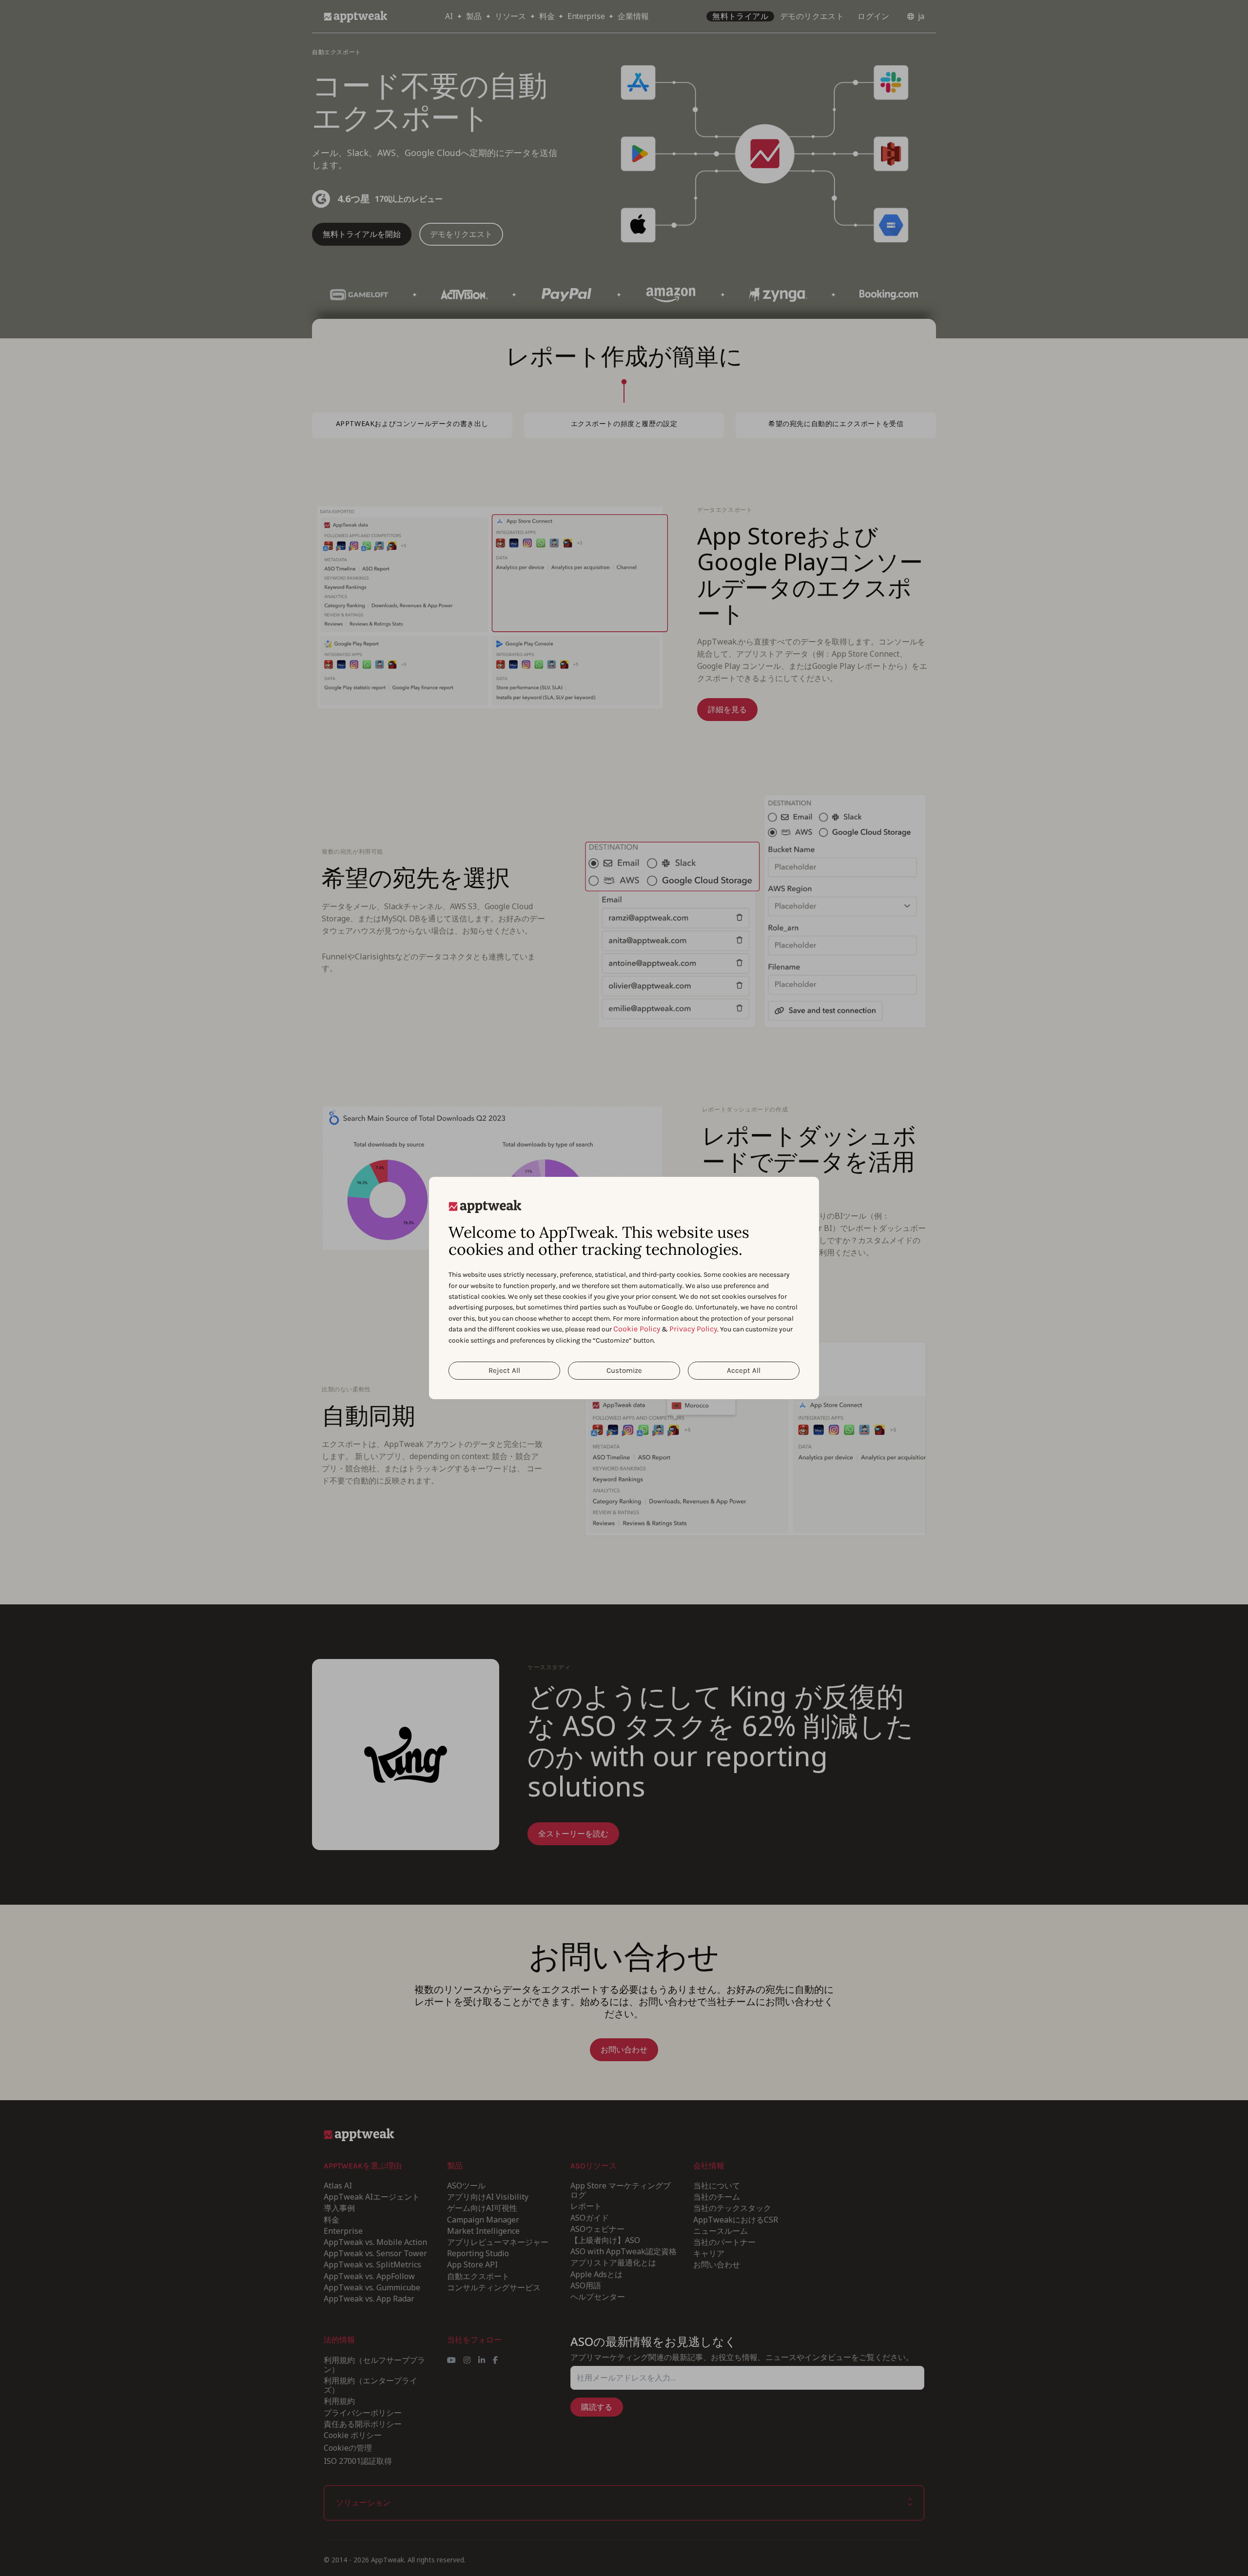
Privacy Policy (693, 1329)
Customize (624, 1370)
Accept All (744, 1370)
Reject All (504, 1370)
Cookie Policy (637, 1329)
